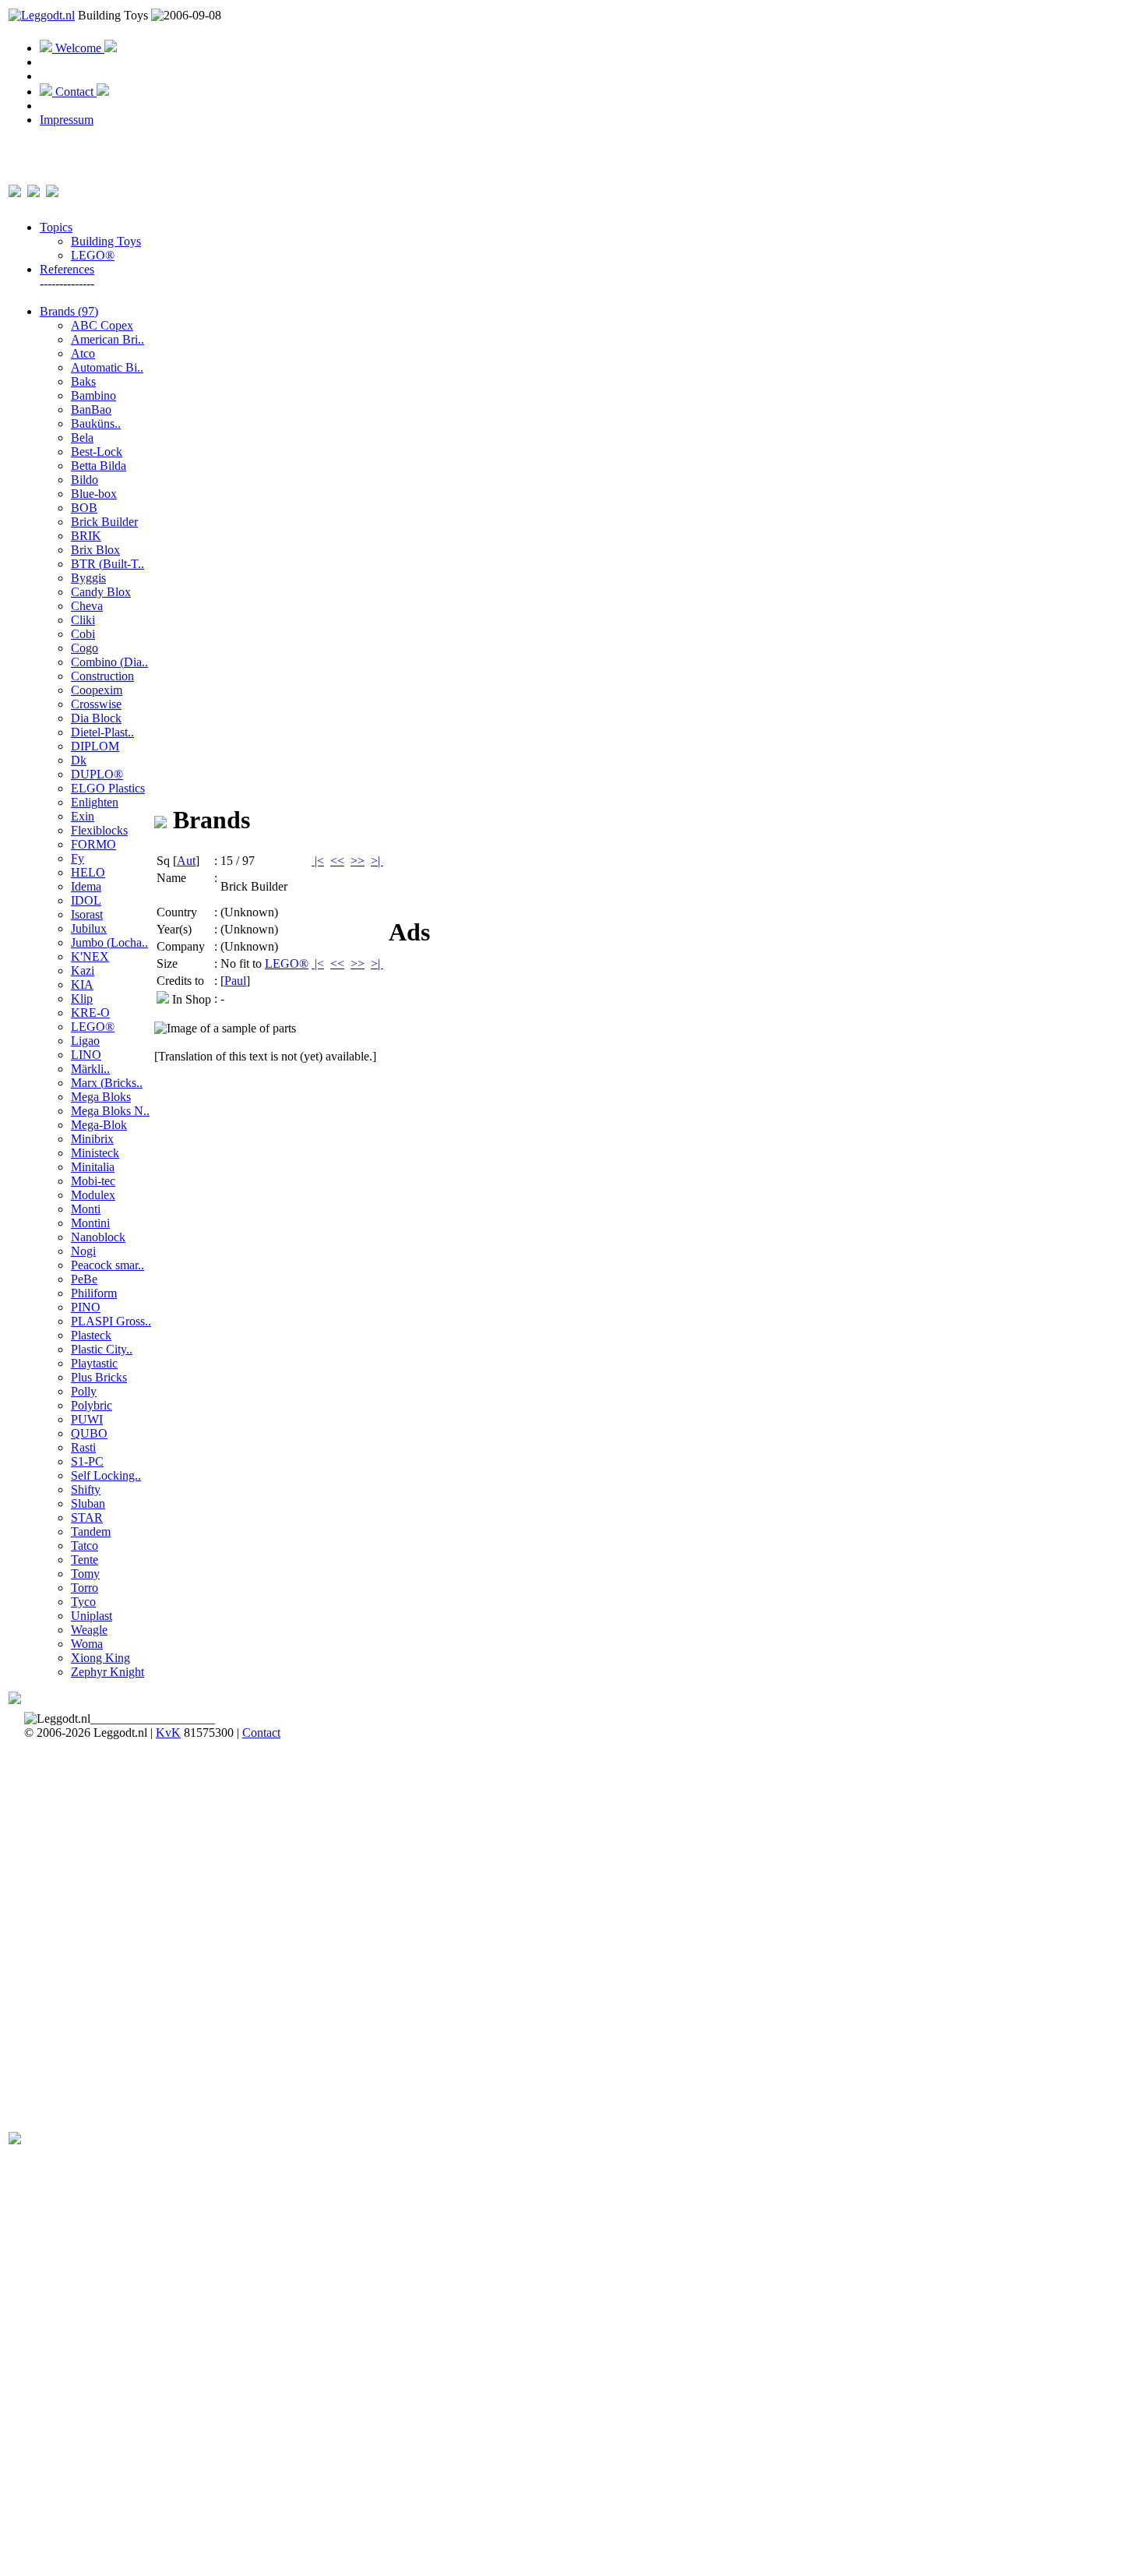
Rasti (83, 1447)
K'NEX (90, 956)
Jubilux (89, 928)
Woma (87, 1644)
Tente (85, 1560)
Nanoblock (98, 1237)
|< (318, 861)
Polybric (92, 1405)
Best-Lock (97, 452)
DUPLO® (97, 774)
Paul (235, 981)
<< (337, 861)
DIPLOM (95, 746)
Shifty (86, 1489)
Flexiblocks (99, 830)
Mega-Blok (99, 1125)
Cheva (87, 606)
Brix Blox (95, 550)
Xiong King (100, 1658)
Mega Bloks (101, 1097)
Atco (83, 353)
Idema (86, 886)
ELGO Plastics (108, 788)
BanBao (91, 409)
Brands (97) (69, 311)
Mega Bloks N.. (110, 1111)
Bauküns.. (96, 423)
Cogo (85, 648)
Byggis (88, 578)
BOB (84, 508)
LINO (86, 1055)
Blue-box (94, 494)
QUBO (89, 1433)
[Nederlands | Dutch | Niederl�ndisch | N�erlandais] (15, 189)
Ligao (85, 1041)
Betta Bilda (99, 466)
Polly (84, 1391)
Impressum (67, 120)
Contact (74, 92)
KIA (82, 985)
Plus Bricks (99, 1377)
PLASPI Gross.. (111, 1321)
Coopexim (97, 690)
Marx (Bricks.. (107, 1083)
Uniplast (92, 1616)
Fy (78, 858)
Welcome (78, 48)
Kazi (83, 970)
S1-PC (87, 1461)
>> (358, 861)
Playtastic (94, 1363)
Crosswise (96, 704)
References (67, 269)
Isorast (87, 914)
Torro (85, 1588)
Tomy (85, 1574)
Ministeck (95, 1153)
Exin (83, 816)
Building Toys (106, 241)
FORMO (93, 844)
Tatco (85, 1546)
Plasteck (91, 1335)
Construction (102, 676)
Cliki (83, 620)
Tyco (83, 1602)
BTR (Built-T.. (107, 564)
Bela (82, 438)
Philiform (94, 1293)
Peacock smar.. (107, 1265)
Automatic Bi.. (107, 367)
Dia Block (96, 718)
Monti (86, 1209)
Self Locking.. (106, 1475)
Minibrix (92, 1139)
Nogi (83, 1251)
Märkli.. (90, 1069)
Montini (90, 1223)
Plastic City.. (102, 1349)
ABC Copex (102, 325)
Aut (186, 861)
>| (377, 861)
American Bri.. (107, 339)
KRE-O (90, 1013)
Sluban (88, 1503)
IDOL (86, 900)
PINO (86, 1307)
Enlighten (95, 802)
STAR (87, 1517)
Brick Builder (104, 522)
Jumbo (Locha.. (109, 942)
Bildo (85, 480)
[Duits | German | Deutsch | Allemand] (52, 189)
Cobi (83, 634)
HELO (88, 872)
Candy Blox (101, 592)
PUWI (87, 1419)
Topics (56, 227)
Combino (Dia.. (109, 662)
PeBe (84, 1279)
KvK (168, 1733)
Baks (83, 381)
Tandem (91, 1531)
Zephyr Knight (107, 1672)
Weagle (89, 1630)
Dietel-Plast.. (102, 732)
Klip (82, 999)
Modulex (93, 1195)
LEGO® (93, 255)
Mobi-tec (93, 1181)
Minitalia (93, 1167)
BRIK (86, 536)
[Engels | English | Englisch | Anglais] (33, 189)
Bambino (93, 395)
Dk (79, 760)
